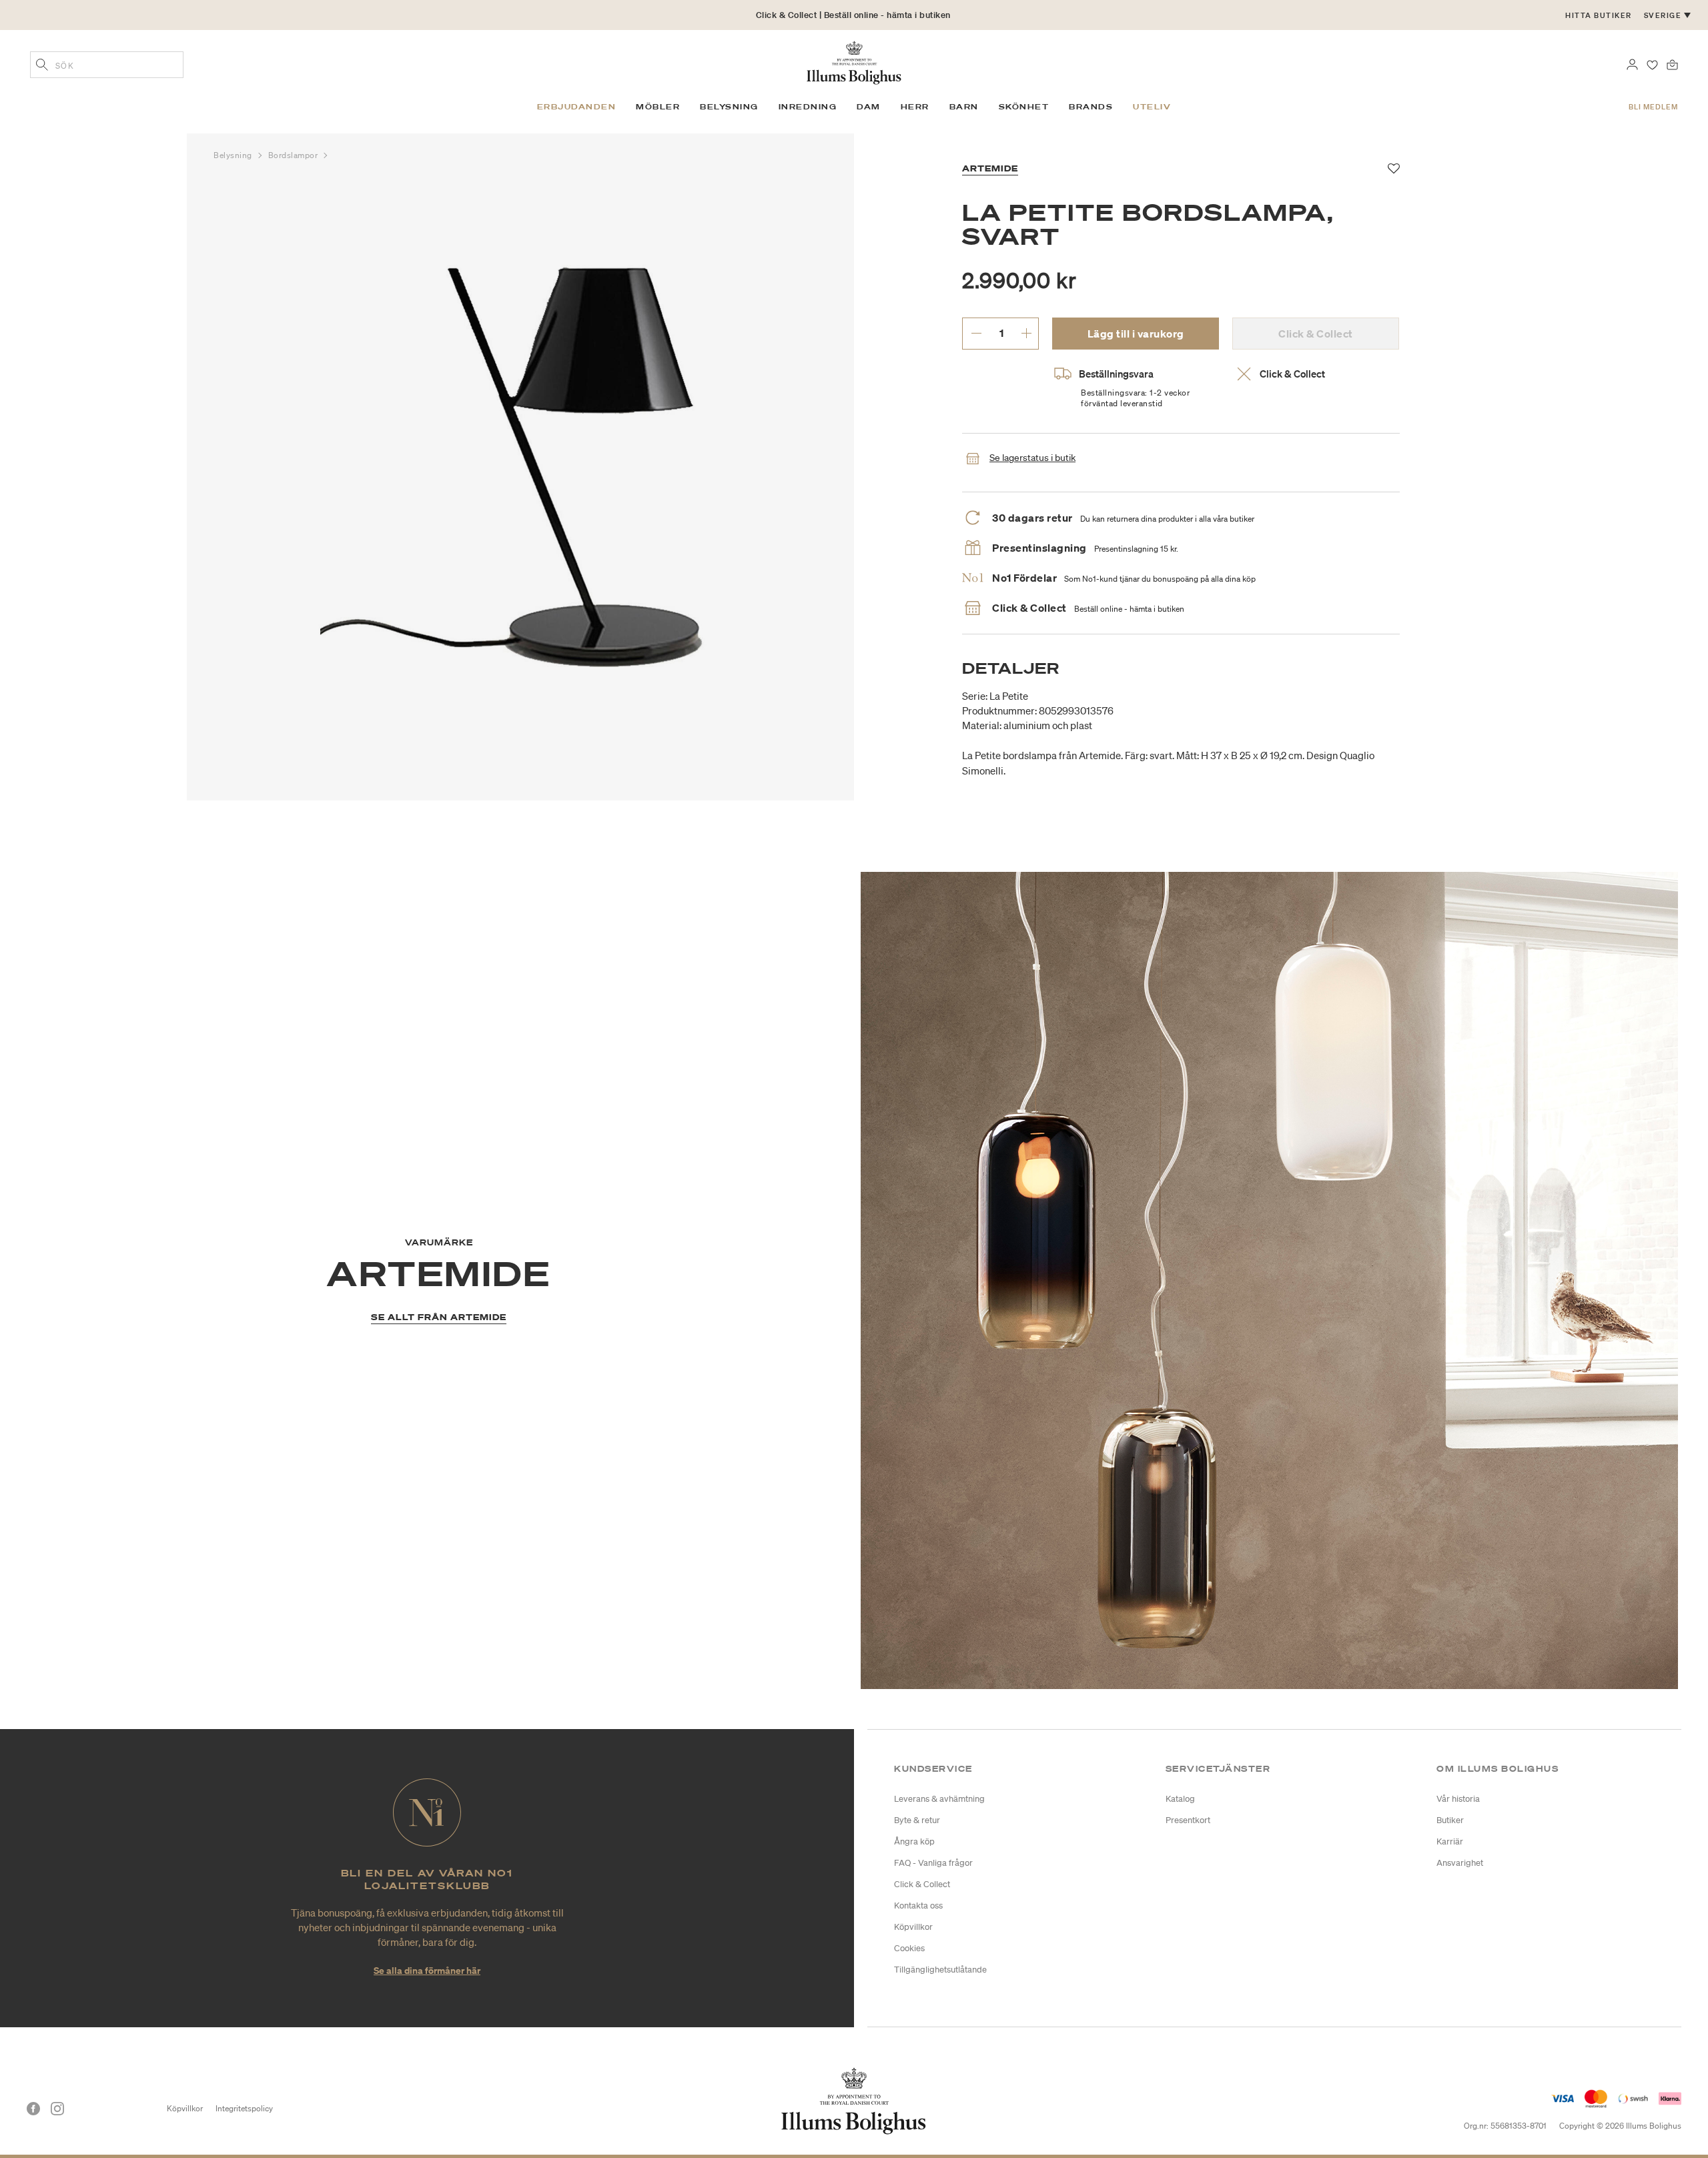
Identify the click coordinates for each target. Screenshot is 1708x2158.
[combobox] (107, 65)
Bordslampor (295, 155)
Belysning (234, 155)
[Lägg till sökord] (42, 66)
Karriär (1450, 1841)
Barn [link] (964, 107)
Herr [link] (915, 107)
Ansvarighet (1460, 1863)
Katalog (1180, 1799)
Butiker (1450, 1820)
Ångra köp (914, 1841)
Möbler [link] (658, 107)
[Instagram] (57, 2109)
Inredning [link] (808, 107)
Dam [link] (869, 107)
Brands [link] (1091, 107)
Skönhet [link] (1024, 107)
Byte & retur (917, 1820)
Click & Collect (922, 1884)
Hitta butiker (1599, 15)
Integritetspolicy (244, 2108)
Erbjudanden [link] (577, 107)
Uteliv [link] (1152, 107)
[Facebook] (33, 2109)
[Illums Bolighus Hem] (854, 61)
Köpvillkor (913, 1927)
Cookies (909, 1948)
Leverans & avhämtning (939, 1799)
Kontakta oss (918, 1906)
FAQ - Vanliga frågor (933, 1863)
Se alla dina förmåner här (427, 1970)
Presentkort (1188, 1820)
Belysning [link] (729, 107)
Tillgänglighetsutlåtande (940, 1970)
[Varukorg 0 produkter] (1672, 63)
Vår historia (1458, 1799)
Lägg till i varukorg (1136, 334)
